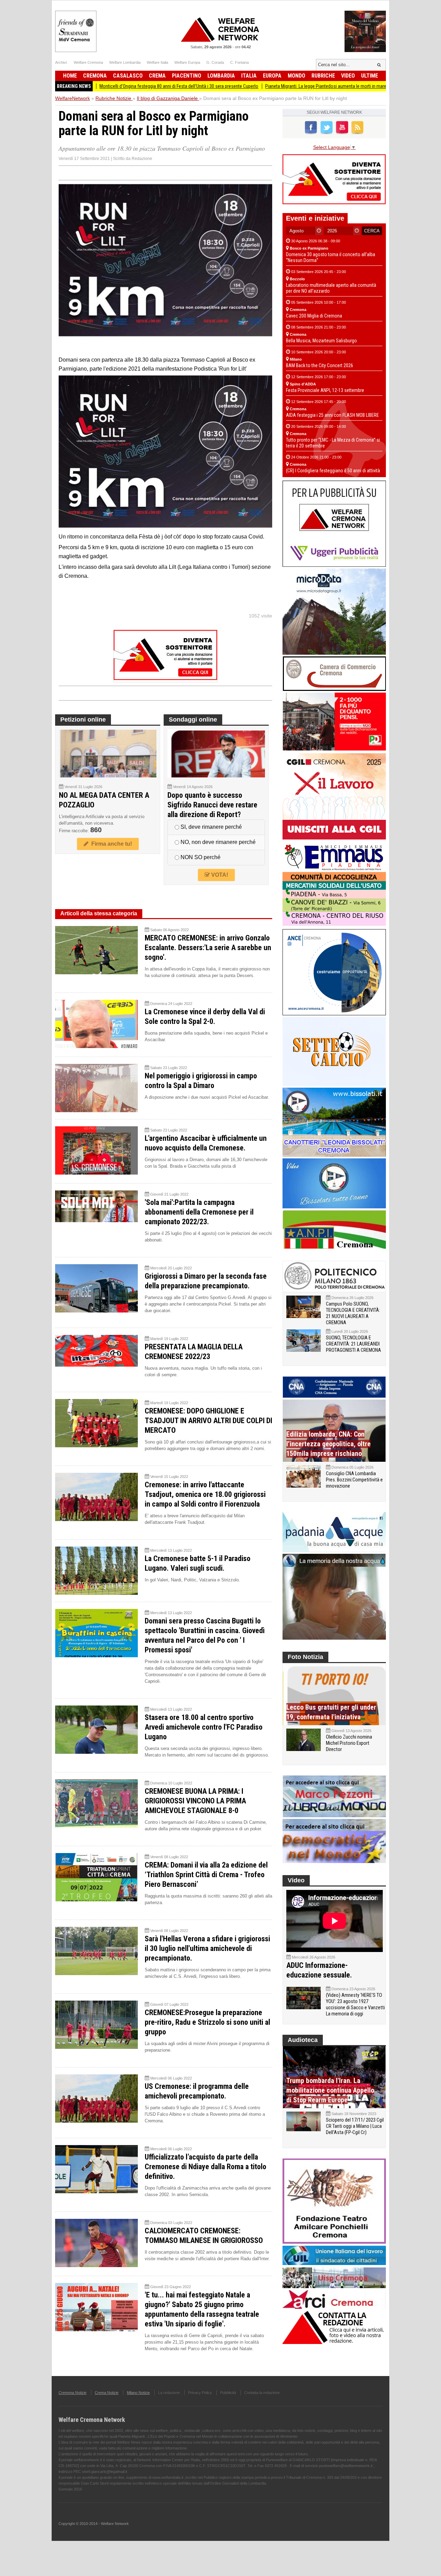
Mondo (296, 76)
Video (348, 76)
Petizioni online (83, 720)
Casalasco (128, 76)
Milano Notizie (138, 2393)
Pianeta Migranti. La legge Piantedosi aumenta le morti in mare (257, 86)
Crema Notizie (107, 2393)
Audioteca (303, 2040)
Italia (249, 76)
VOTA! (219, 875)
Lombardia (221, 76)
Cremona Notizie (73, 2393)
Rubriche (323, 76)
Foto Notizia (305, 1657)
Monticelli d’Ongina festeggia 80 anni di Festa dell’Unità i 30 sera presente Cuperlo (110, 86)
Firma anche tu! (110, 844)
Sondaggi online (193, 720)
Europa (272, 76)
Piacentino (187, 76)
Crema (157, 76)
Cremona (95, 76)
